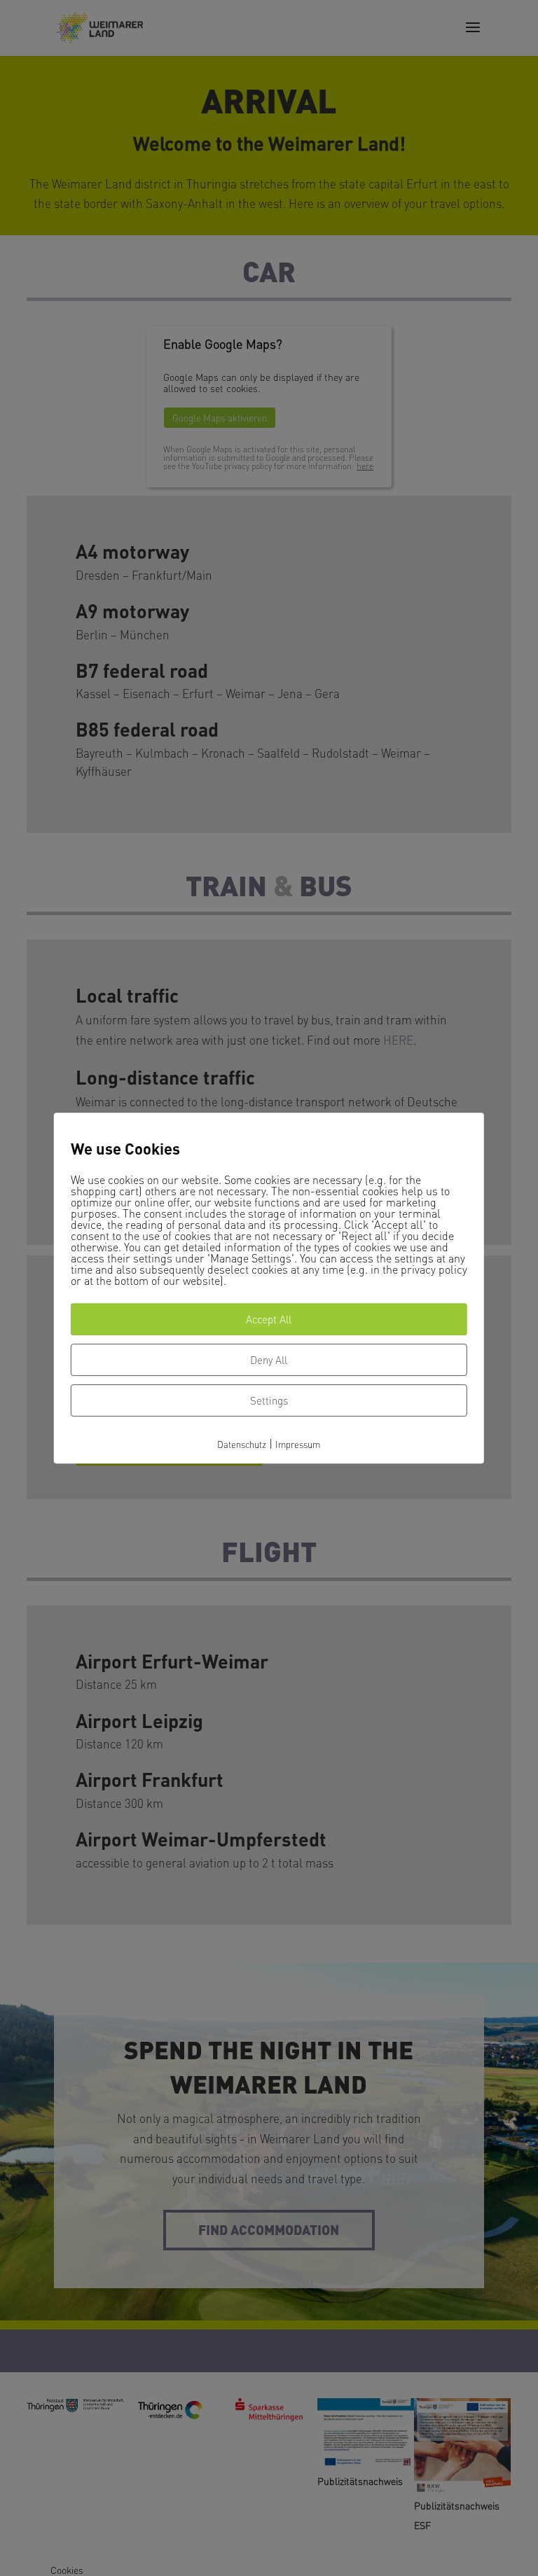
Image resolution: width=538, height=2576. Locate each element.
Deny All (269, 1360)
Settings (269, 1400)
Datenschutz (242, 1444)
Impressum (298, 1444)
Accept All (269, 1319)
